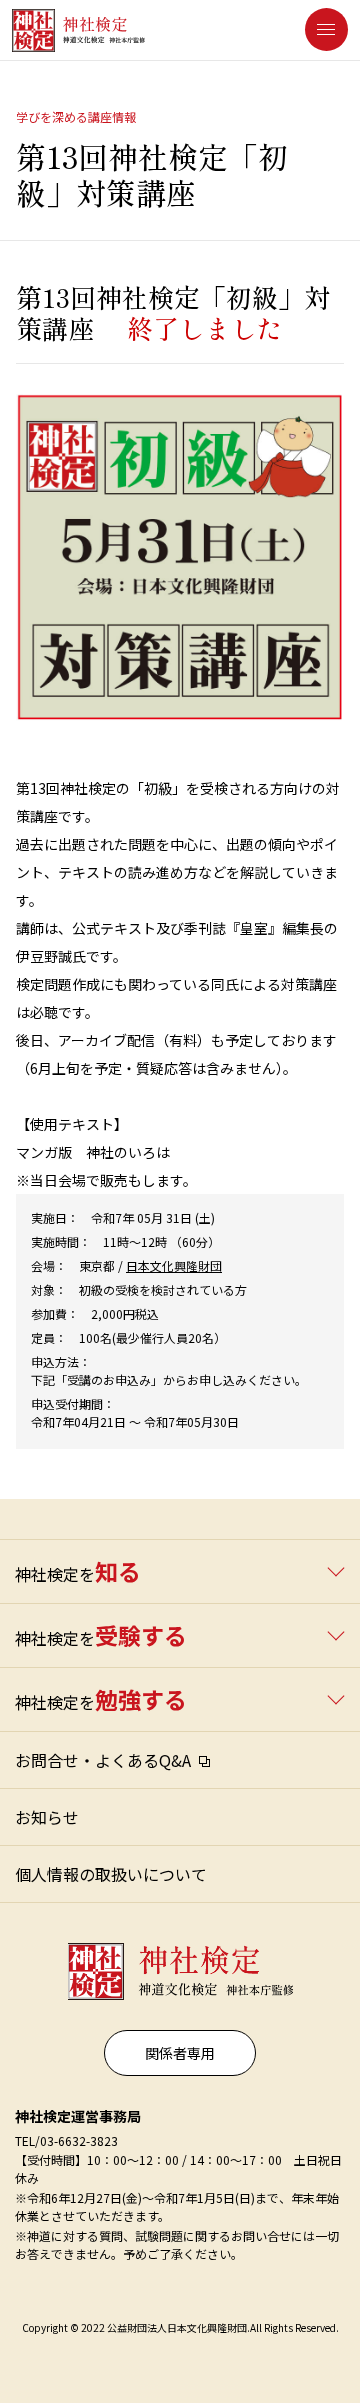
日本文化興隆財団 (174, 1265)
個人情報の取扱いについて (111, 1874)
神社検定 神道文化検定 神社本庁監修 (176, 1963)
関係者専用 (180, 2053)
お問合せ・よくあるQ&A (103, 1760)
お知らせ (47, 1817)
